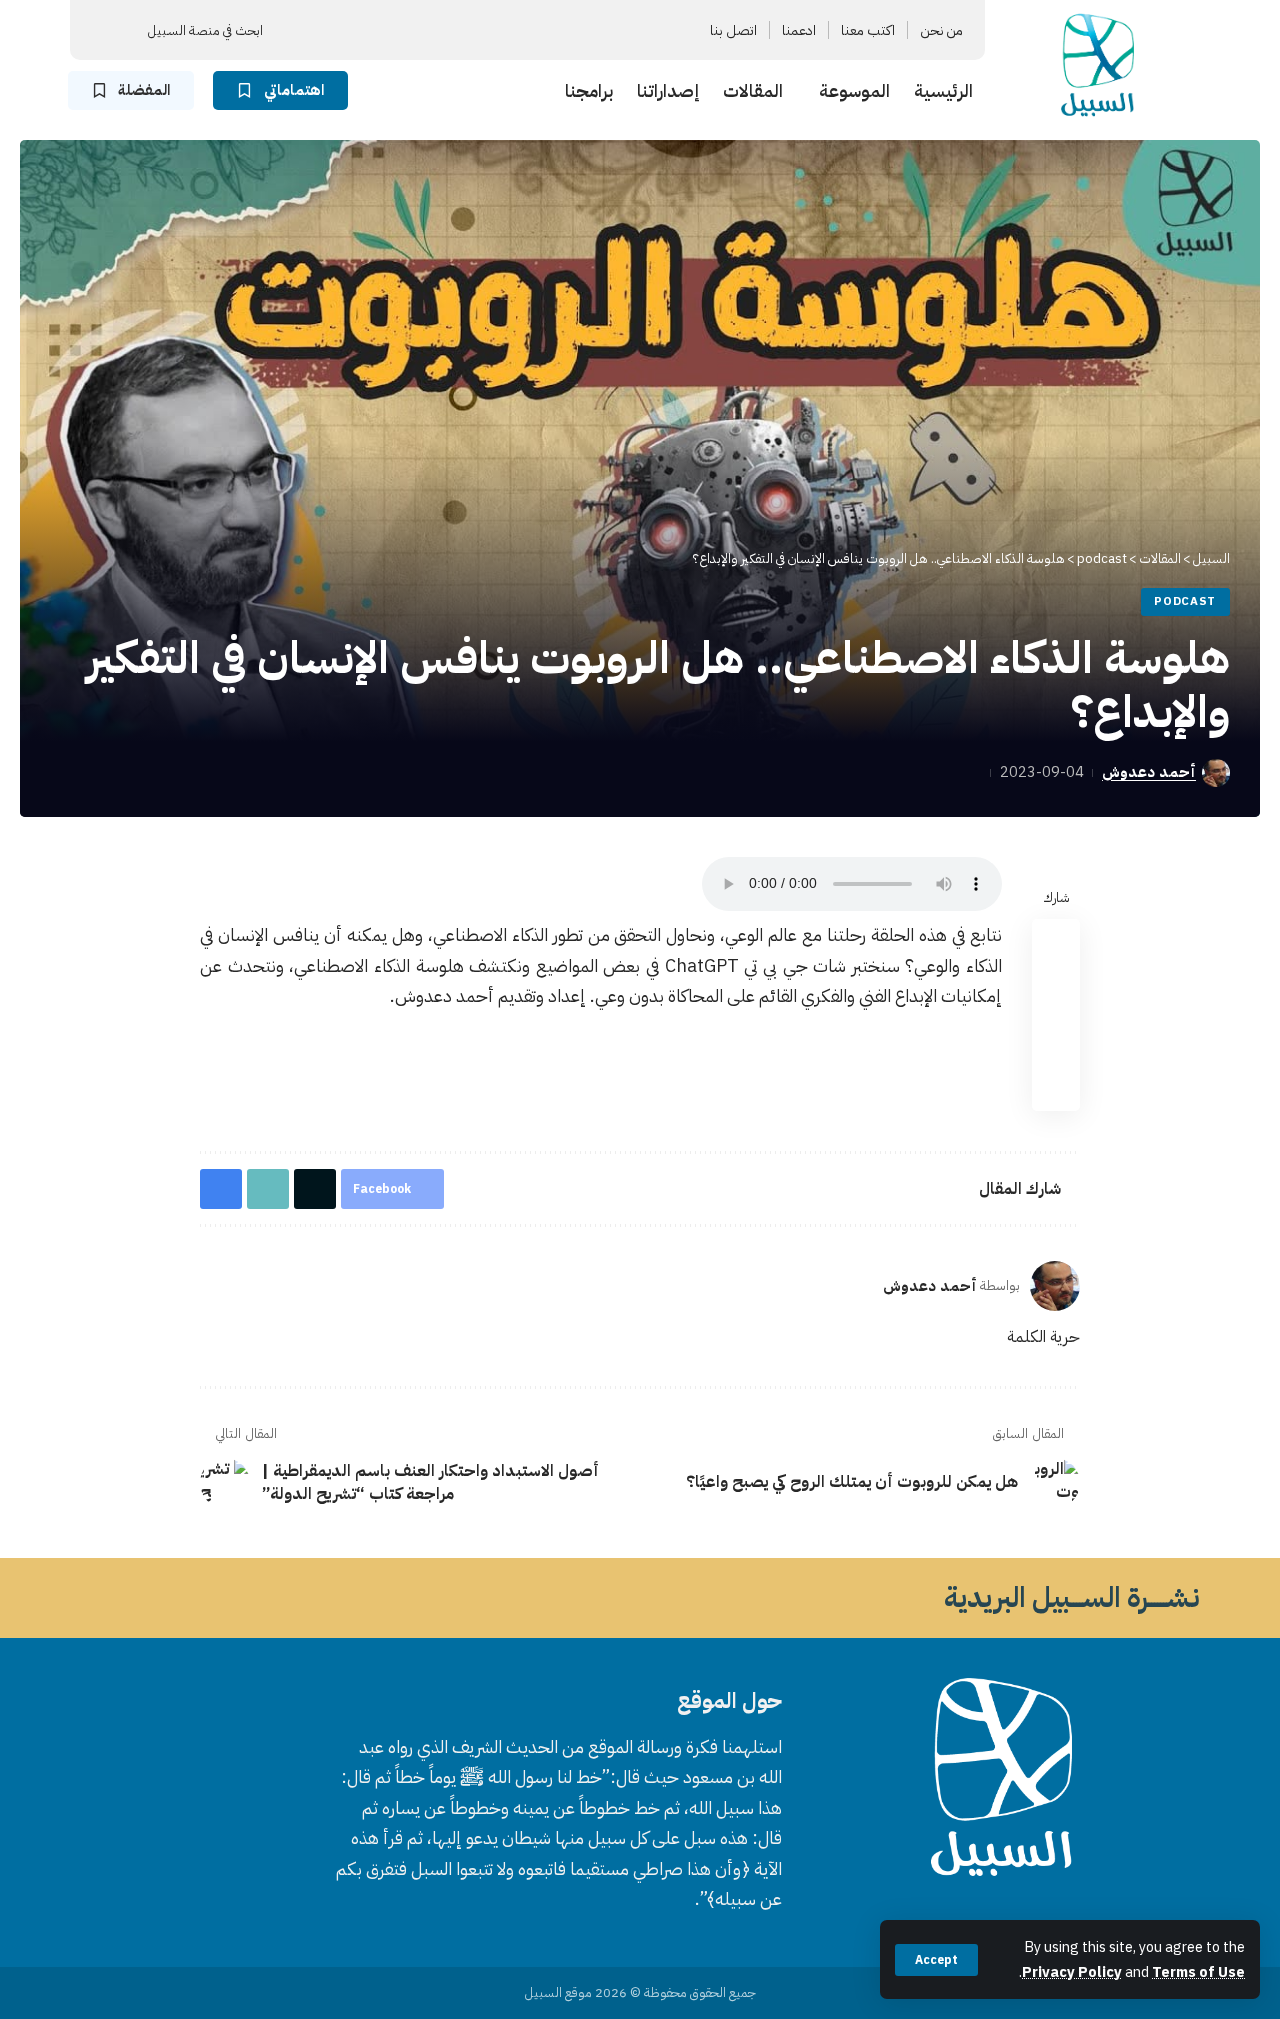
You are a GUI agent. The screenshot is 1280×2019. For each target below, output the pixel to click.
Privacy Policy (1072, 1972)
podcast (1185, 601)
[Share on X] (1056, 991)
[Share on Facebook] (1056, 943)
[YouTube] (521, 30)
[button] (936, 1960)
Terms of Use (1198, 1972)
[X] (545, 30)
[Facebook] (569, 30)
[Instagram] (497, 30)
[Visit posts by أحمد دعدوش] (1055, 1286)
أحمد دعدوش (1149, 772)
